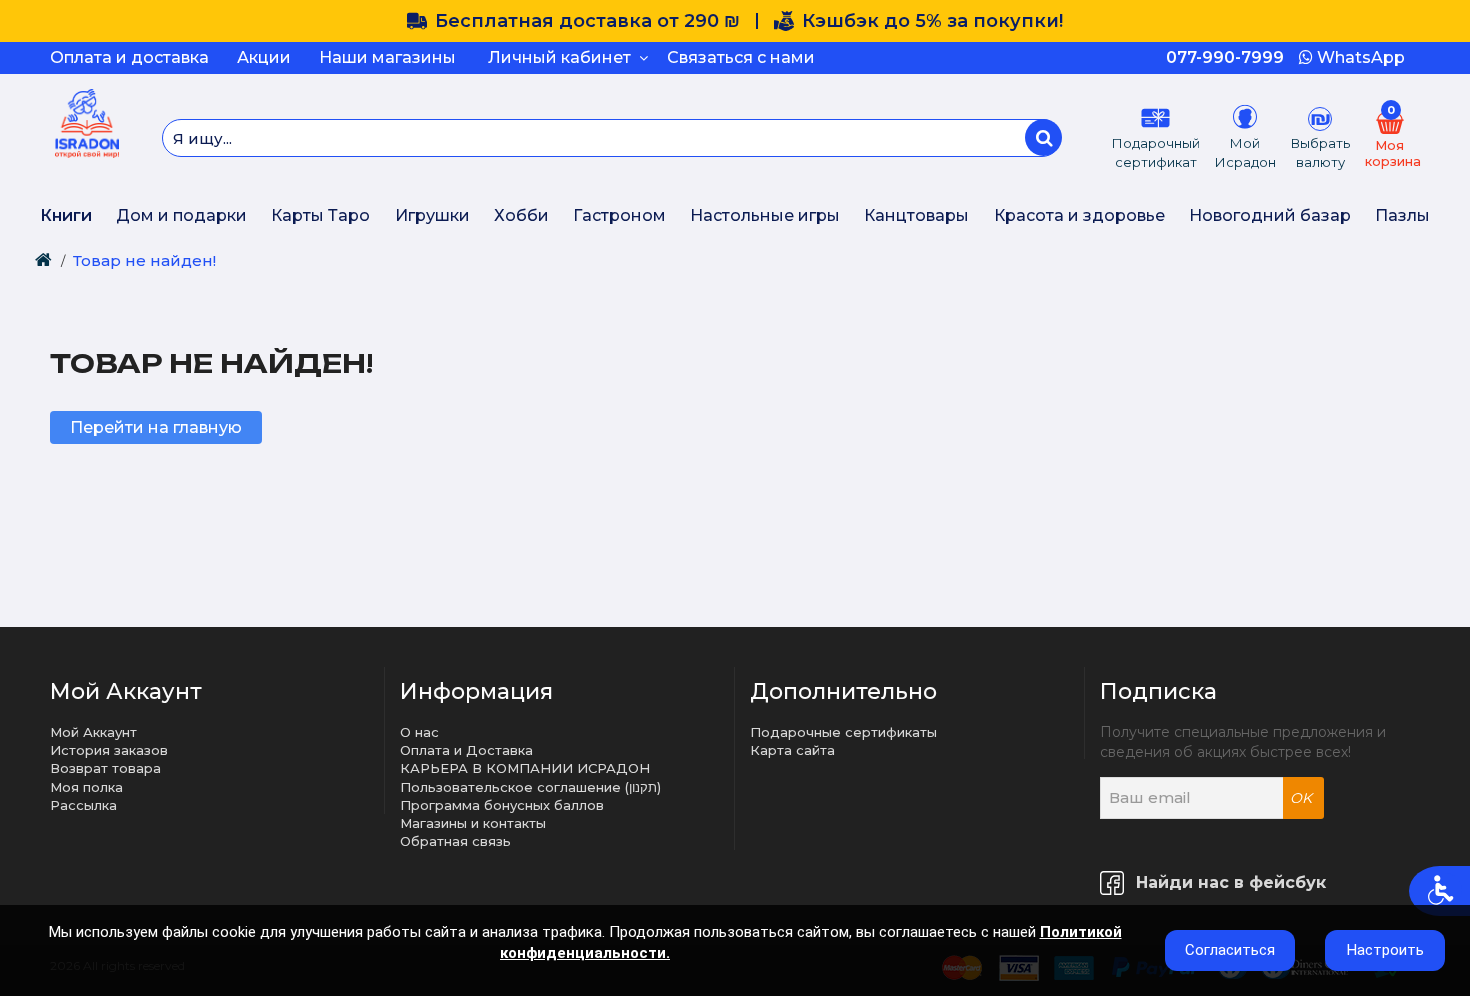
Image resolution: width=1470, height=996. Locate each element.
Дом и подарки (181, 215)
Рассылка (83, 805)
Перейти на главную (156, 427)
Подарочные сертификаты (843, 732)
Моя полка (86, 787)
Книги (66, 215)
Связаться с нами (741, 57)
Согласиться (1230, 950)
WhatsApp (1359, 57)
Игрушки (432, 215)
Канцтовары (916, 215)
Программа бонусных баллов (502, 805)
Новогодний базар (1270, 215)
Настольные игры (765, 215)
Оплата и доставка (129, 57)
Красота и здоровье (1079, 215)
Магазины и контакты (473, 823)
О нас (419, 732)
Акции (264, 57)
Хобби (521, 215)
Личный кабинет (563, 57)
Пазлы (1402, 215)
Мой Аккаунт (93, 732)
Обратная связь (455, 841)
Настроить (1385, 950)
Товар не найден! (144, 260)
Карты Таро (320, 215)
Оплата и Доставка (466, 750)
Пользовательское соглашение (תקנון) (530, 787)
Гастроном (619, 215)
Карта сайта (792, 750)
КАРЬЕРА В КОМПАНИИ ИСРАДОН (525, 768)
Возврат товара (105, 768)
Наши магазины (387, 57)
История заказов (109, 750)
